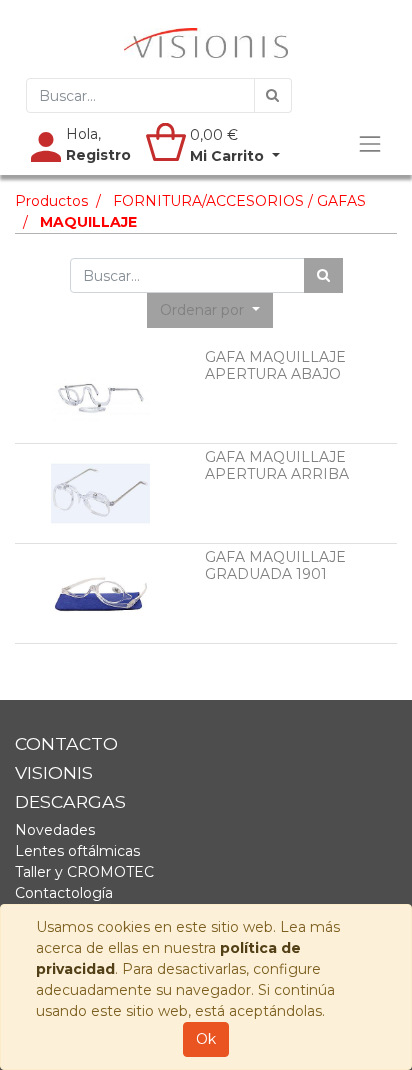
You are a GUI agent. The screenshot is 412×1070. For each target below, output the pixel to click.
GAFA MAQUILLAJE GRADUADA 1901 (275, 565)
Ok (206, 1039)
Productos (51, 201)
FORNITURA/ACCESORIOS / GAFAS (239, 201)
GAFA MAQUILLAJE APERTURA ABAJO (275, 365)
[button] (210, 310)
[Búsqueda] (273, 95)
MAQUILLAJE (88, 222)
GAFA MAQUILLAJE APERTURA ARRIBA (277, 465)
